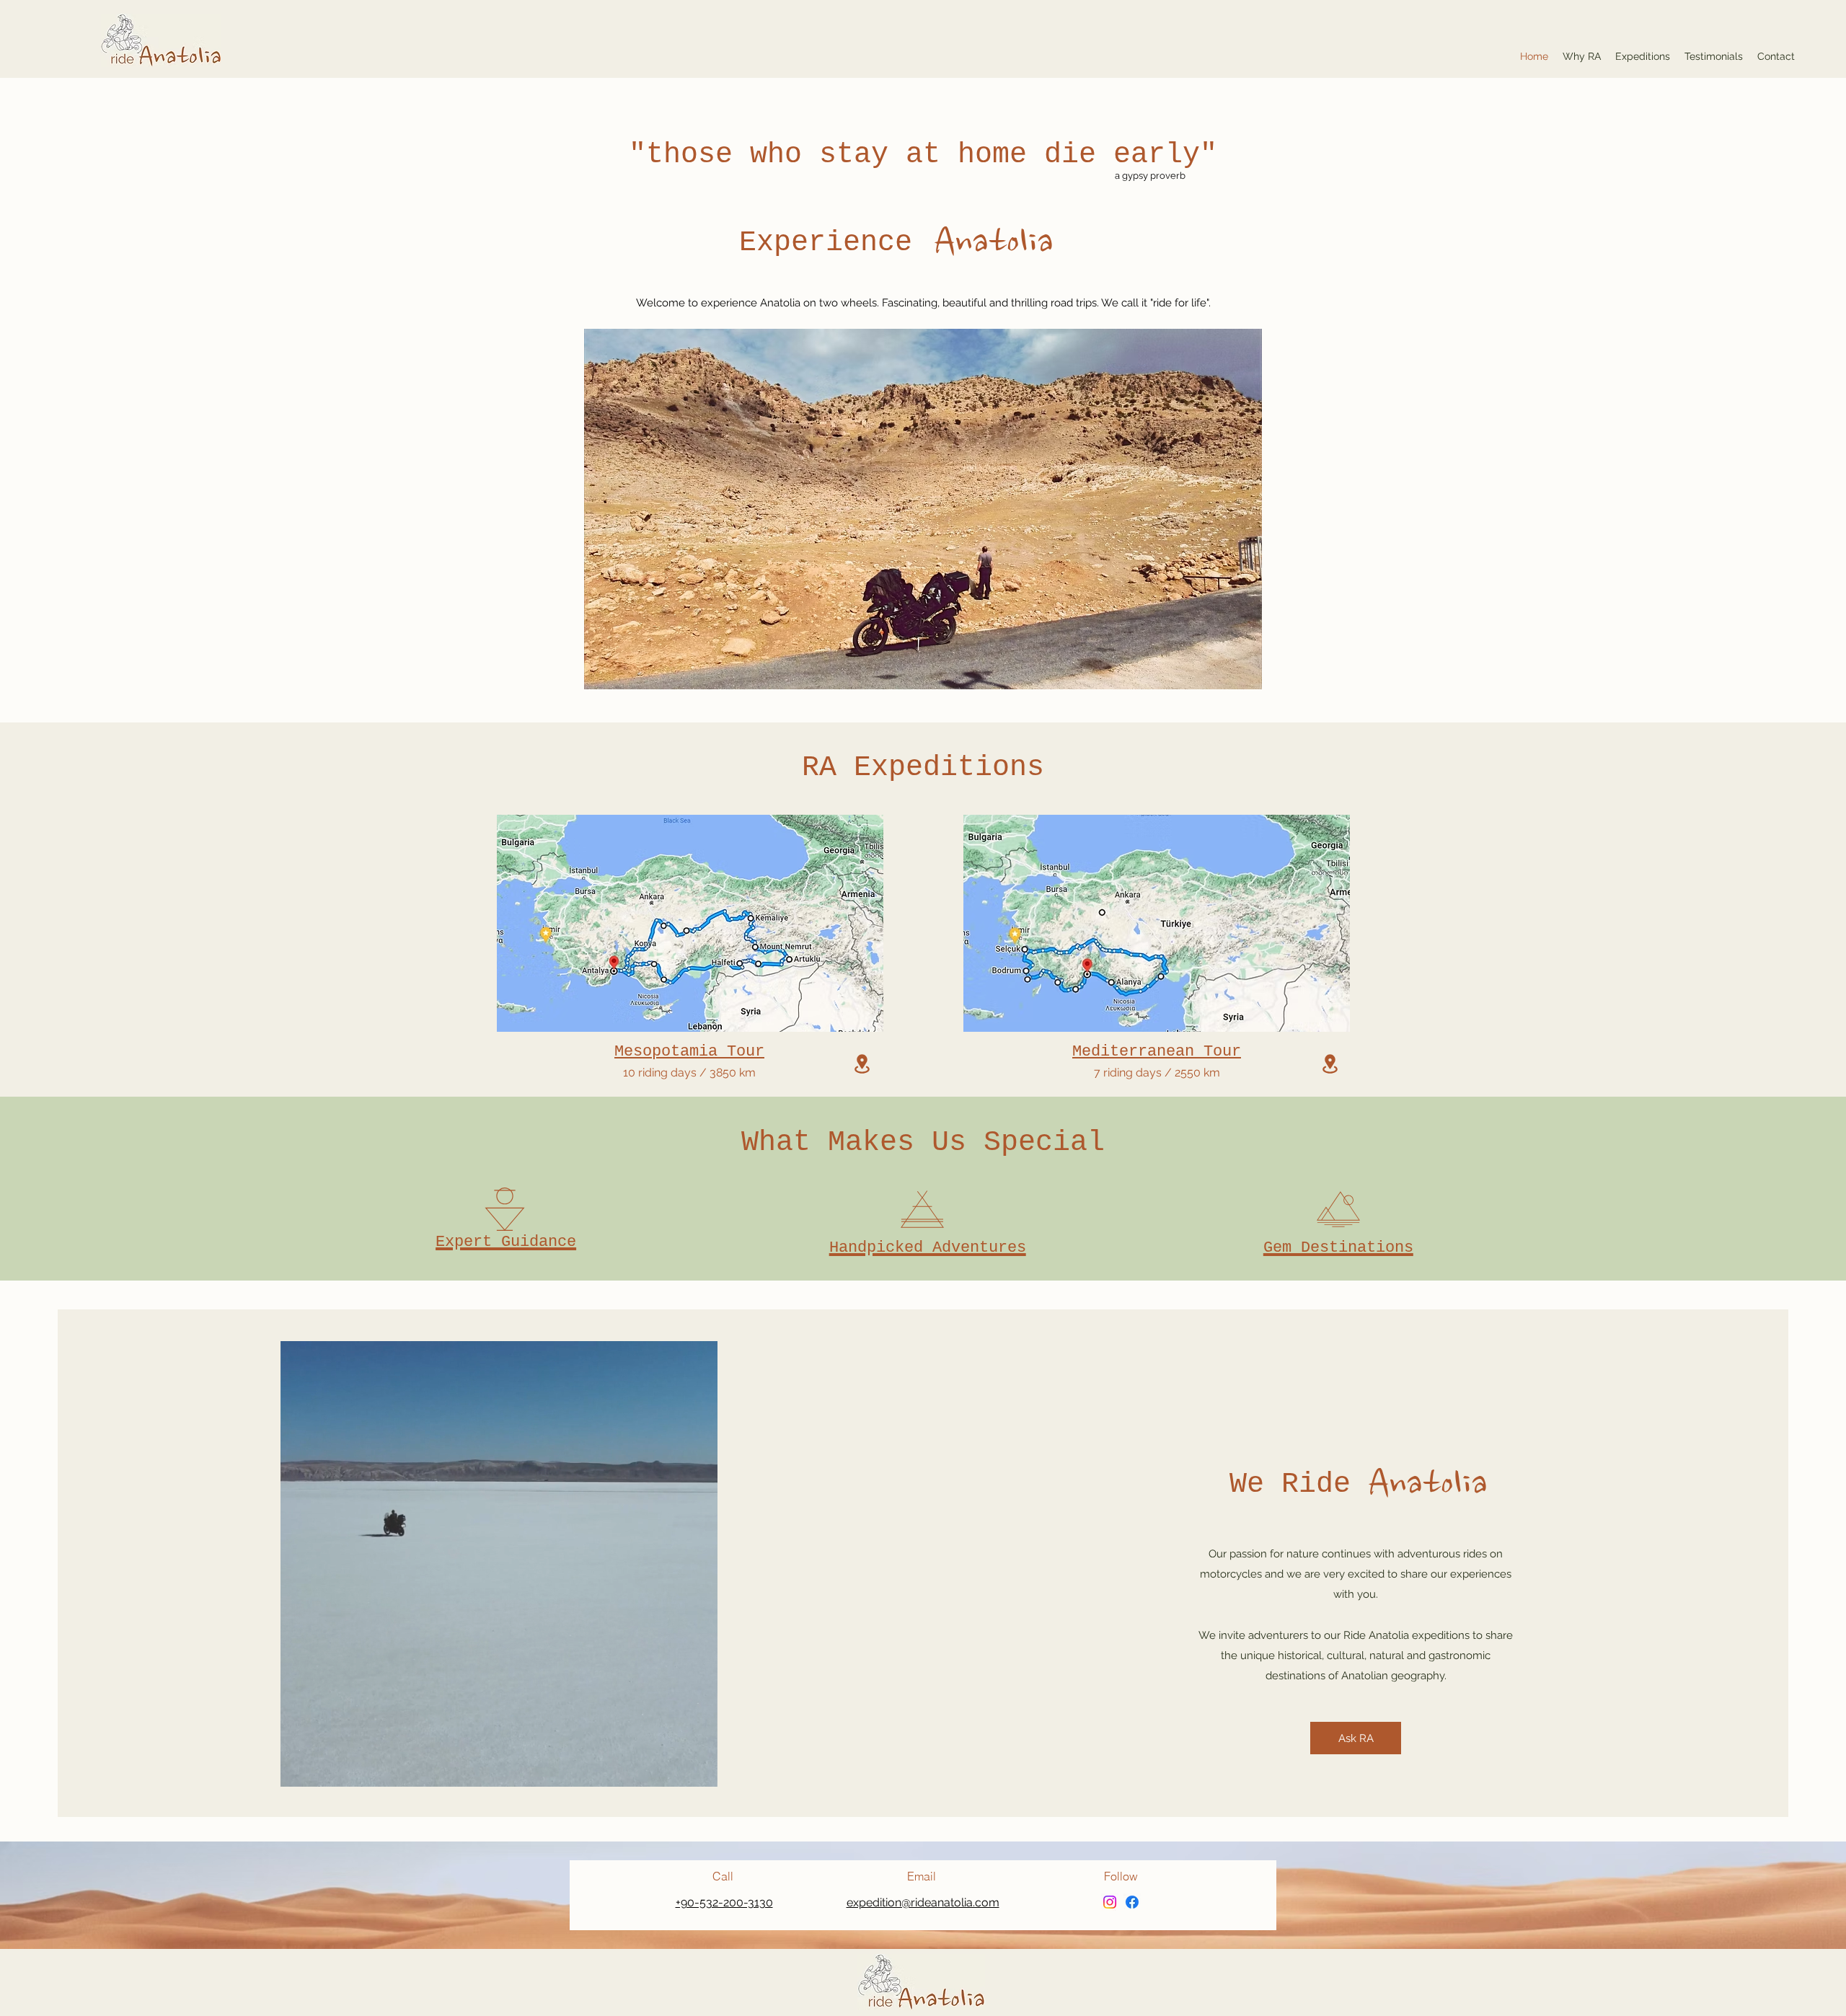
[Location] (862, 1064)
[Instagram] (1110, 1902)
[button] (699, 1771)
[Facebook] (1132, 1902)
